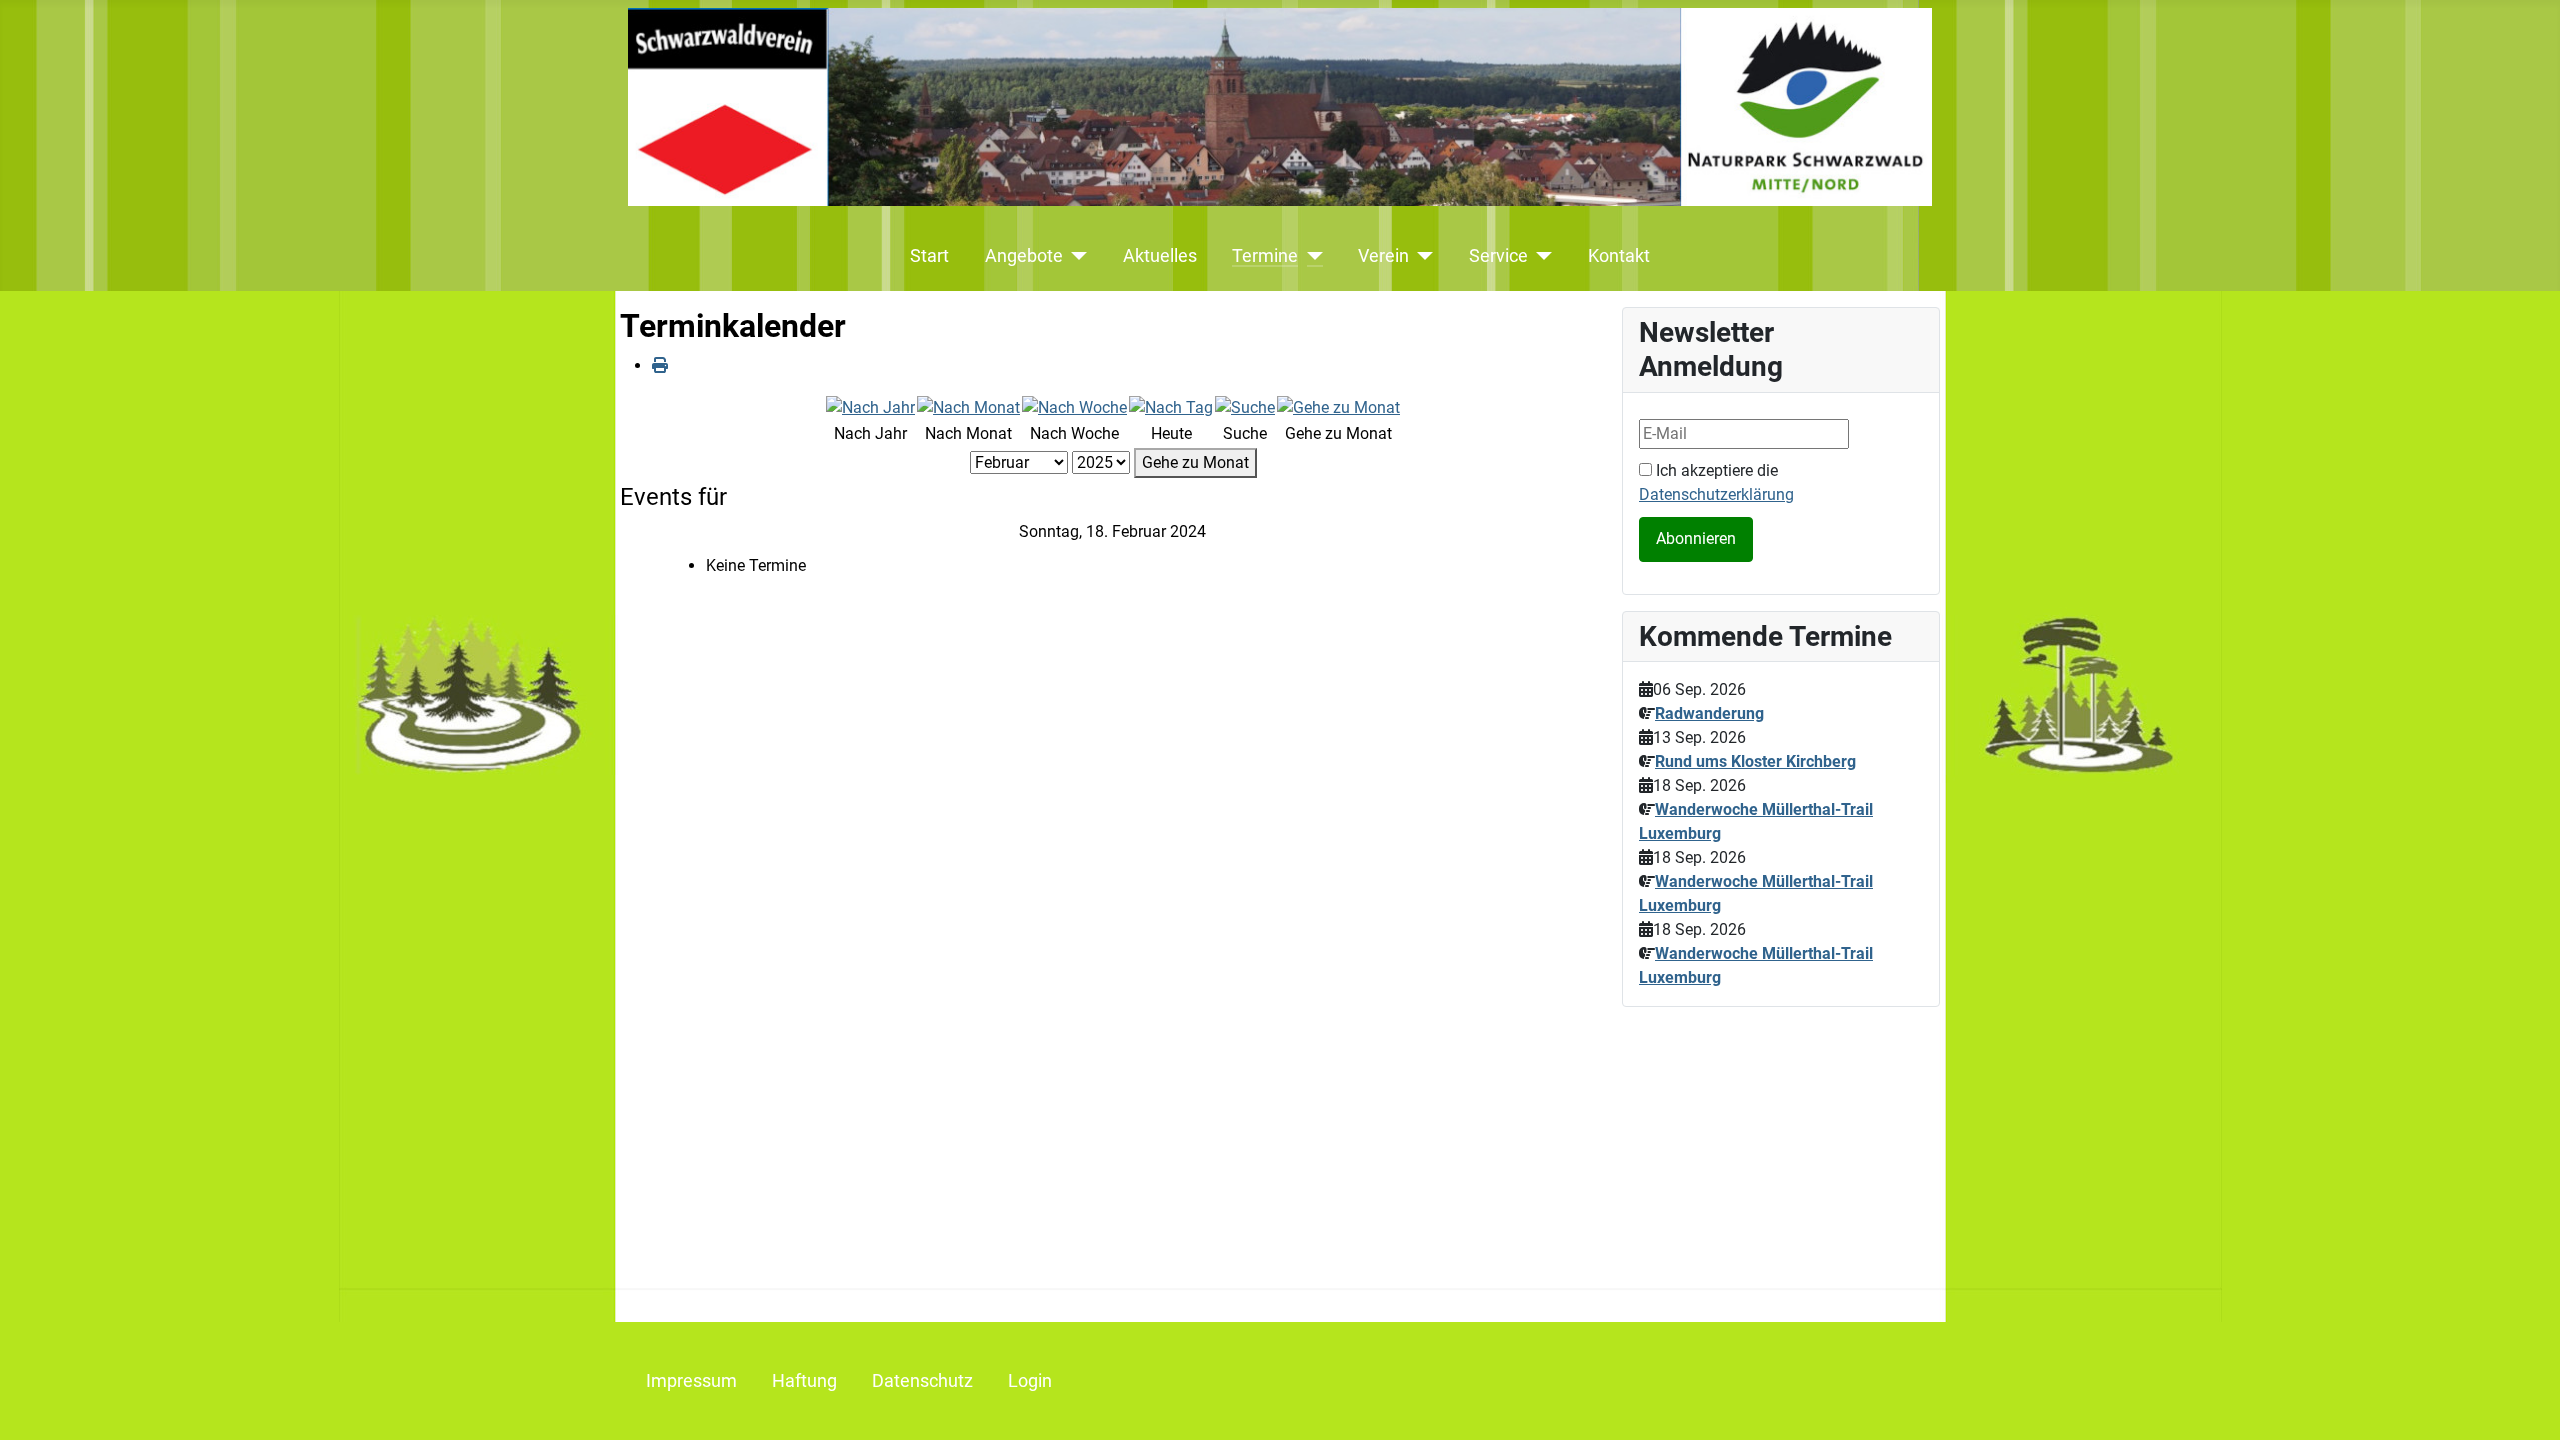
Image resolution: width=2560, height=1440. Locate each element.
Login (1030, 1381)
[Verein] (1421, 256)
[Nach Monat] (968, 406)
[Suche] (1245, 406)
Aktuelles (1160, 256)
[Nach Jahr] (870, 406)
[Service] (1540, 256)
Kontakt (1619, 256)
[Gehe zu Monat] (1338, 406)
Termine (1265, 256)
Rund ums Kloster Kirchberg (1755, 761)
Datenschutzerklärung (1716, 494)
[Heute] (1171, 406)
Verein (1383, 256)
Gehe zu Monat (1195, 462)
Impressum (691, 1381)
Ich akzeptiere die (1716, 482)
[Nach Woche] (1074, 406)
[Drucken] (660, 365)
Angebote (1024, 256)
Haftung (804, 1381)
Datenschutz (922, 1381)
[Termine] (1310, 256)
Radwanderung (1709, 713)
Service (1498, 256)
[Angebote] (1075, 256)
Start (929, 256)
